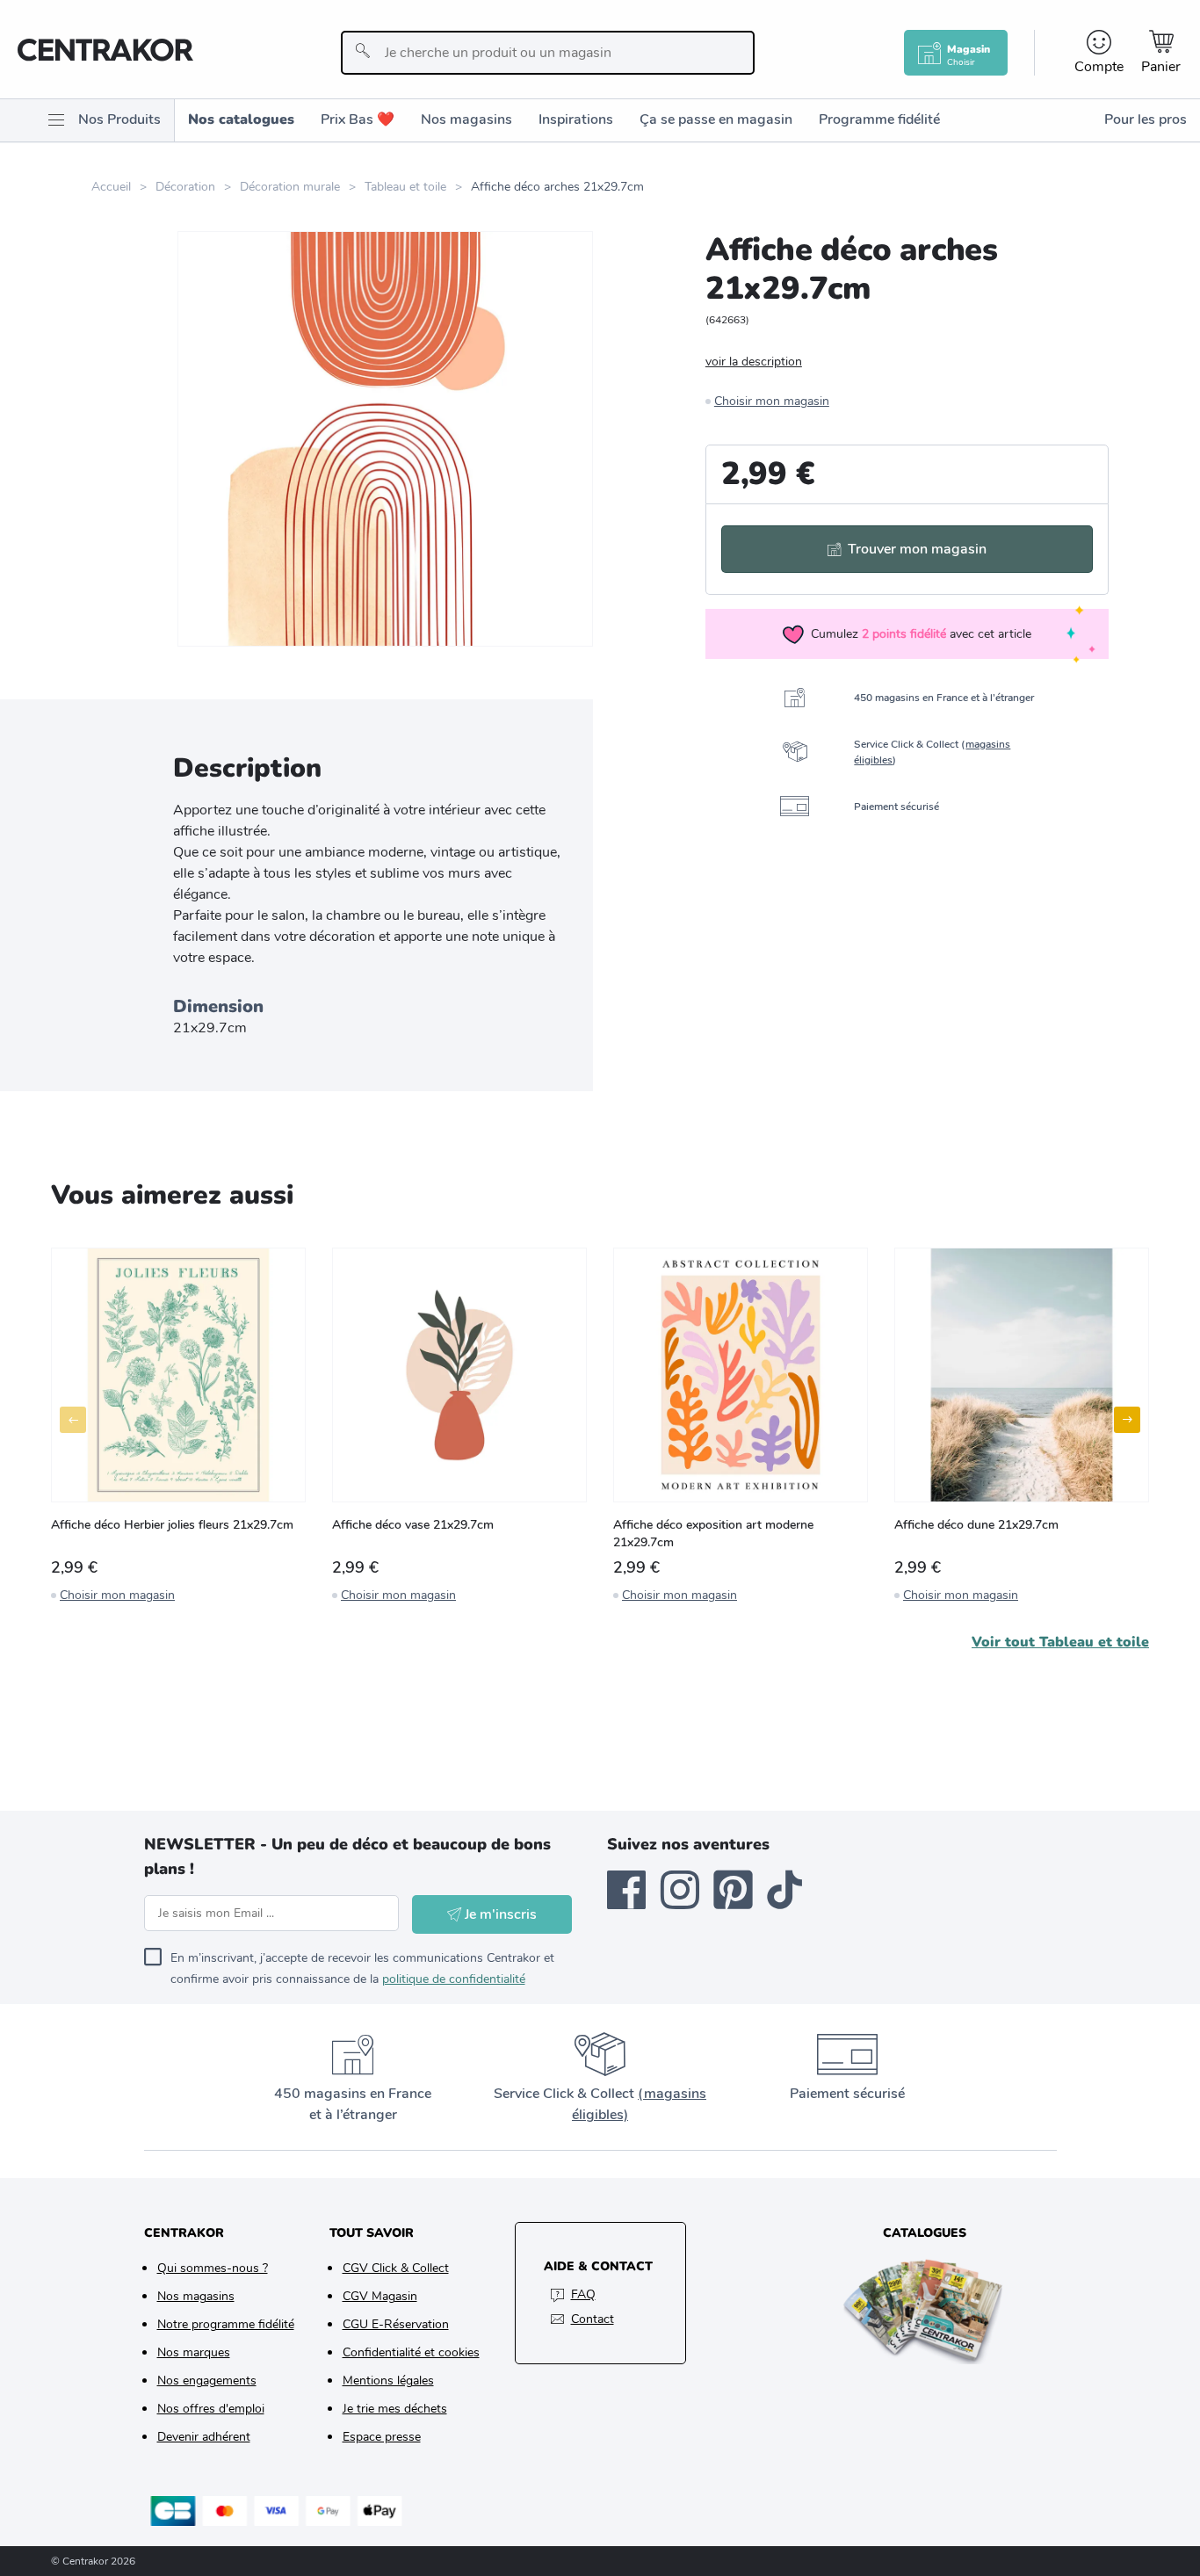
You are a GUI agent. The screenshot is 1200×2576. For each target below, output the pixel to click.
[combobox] (548, 53)
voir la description (754, 362)
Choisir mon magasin (772, 401)
